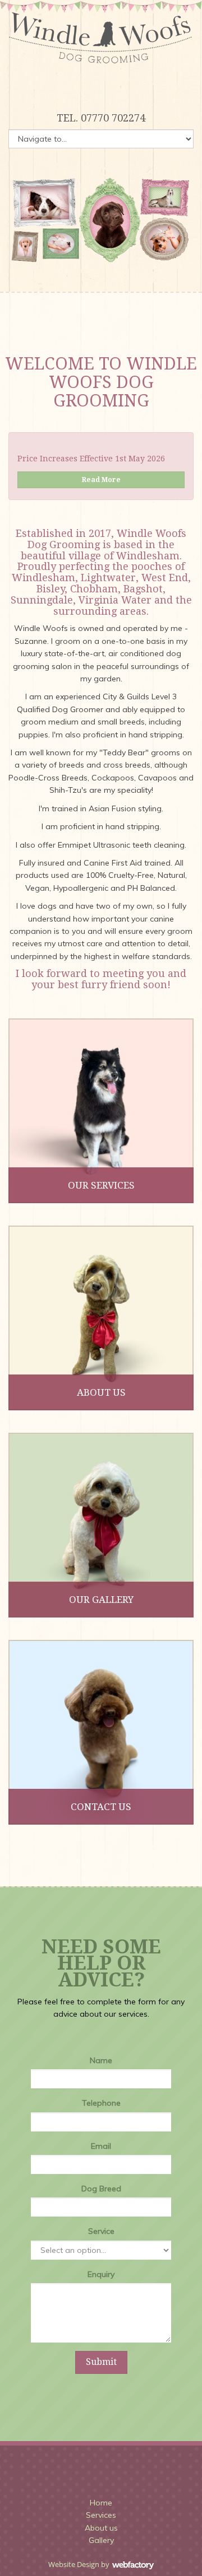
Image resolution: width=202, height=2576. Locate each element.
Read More (101, 480)
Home (101, 2503)
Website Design (74, 2564)
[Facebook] (82, 87)
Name (101, 2060)
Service (101, 2231)
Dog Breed (101, 2189)
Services (101, 2515)
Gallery (101, 2540)
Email (101, 2146)
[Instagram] (101, 87)
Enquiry (101, 2274)
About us (101, 2528)
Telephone (101, 2103)
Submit (101, 2362)
